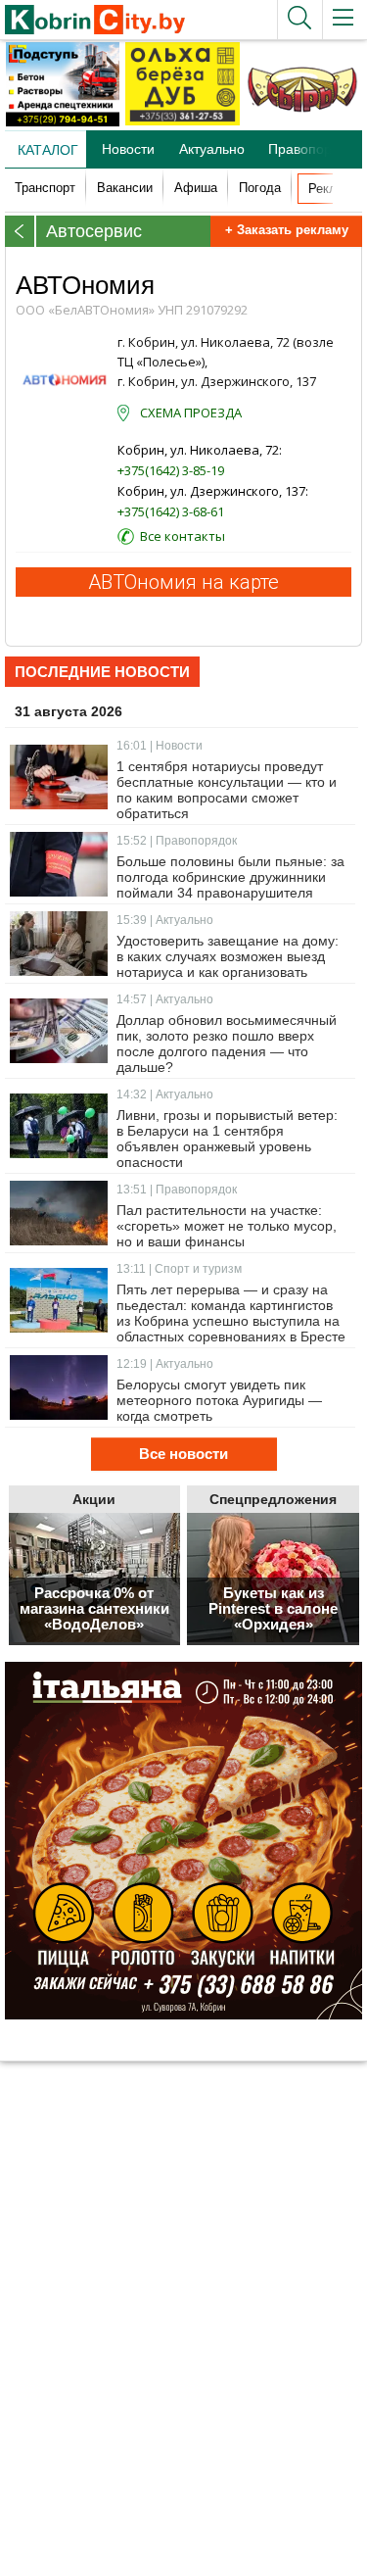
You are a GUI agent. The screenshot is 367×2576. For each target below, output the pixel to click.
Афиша (196, 188)
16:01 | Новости (160, 746)
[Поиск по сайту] (299, 20)
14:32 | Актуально (165, 1094)
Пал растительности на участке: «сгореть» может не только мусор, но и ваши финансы (227, 1226)
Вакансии (125, 188)
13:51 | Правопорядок (177, 1190)
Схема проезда (191, 413)
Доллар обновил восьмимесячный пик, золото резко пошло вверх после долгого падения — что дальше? (227, 1044)
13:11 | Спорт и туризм (179, 1269)
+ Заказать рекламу (287, 230)
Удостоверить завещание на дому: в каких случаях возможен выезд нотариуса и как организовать (228, 956)
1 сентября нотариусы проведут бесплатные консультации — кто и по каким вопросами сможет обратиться (227, 790)
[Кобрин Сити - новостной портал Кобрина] (92, 21)
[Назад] (21, 231)
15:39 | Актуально (165, 920)
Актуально (212, 149)
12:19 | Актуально (165, 1364)
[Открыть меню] (344, 20)
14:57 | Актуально (165, 999)
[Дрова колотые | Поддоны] (182, 122)
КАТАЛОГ (48, 150)
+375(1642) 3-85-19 (171, 470)
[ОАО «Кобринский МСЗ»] (302, 122)
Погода (260, 188)
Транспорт (45, 188)
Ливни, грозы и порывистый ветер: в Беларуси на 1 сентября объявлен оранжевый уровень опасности (227, 1139)
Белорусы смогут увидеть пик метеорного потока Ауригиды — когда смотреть (219, 1400)
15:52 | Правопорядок (177, 841)
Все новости (183, 1454)
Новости (128, 149)
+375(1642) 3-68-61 (171, 511)
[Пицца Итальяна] (183, 1841)
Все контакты (183, 536)
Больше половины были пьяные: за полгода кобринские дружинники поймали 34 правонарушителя (230, 877)
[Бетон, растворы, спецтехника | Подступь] (63, 122)
